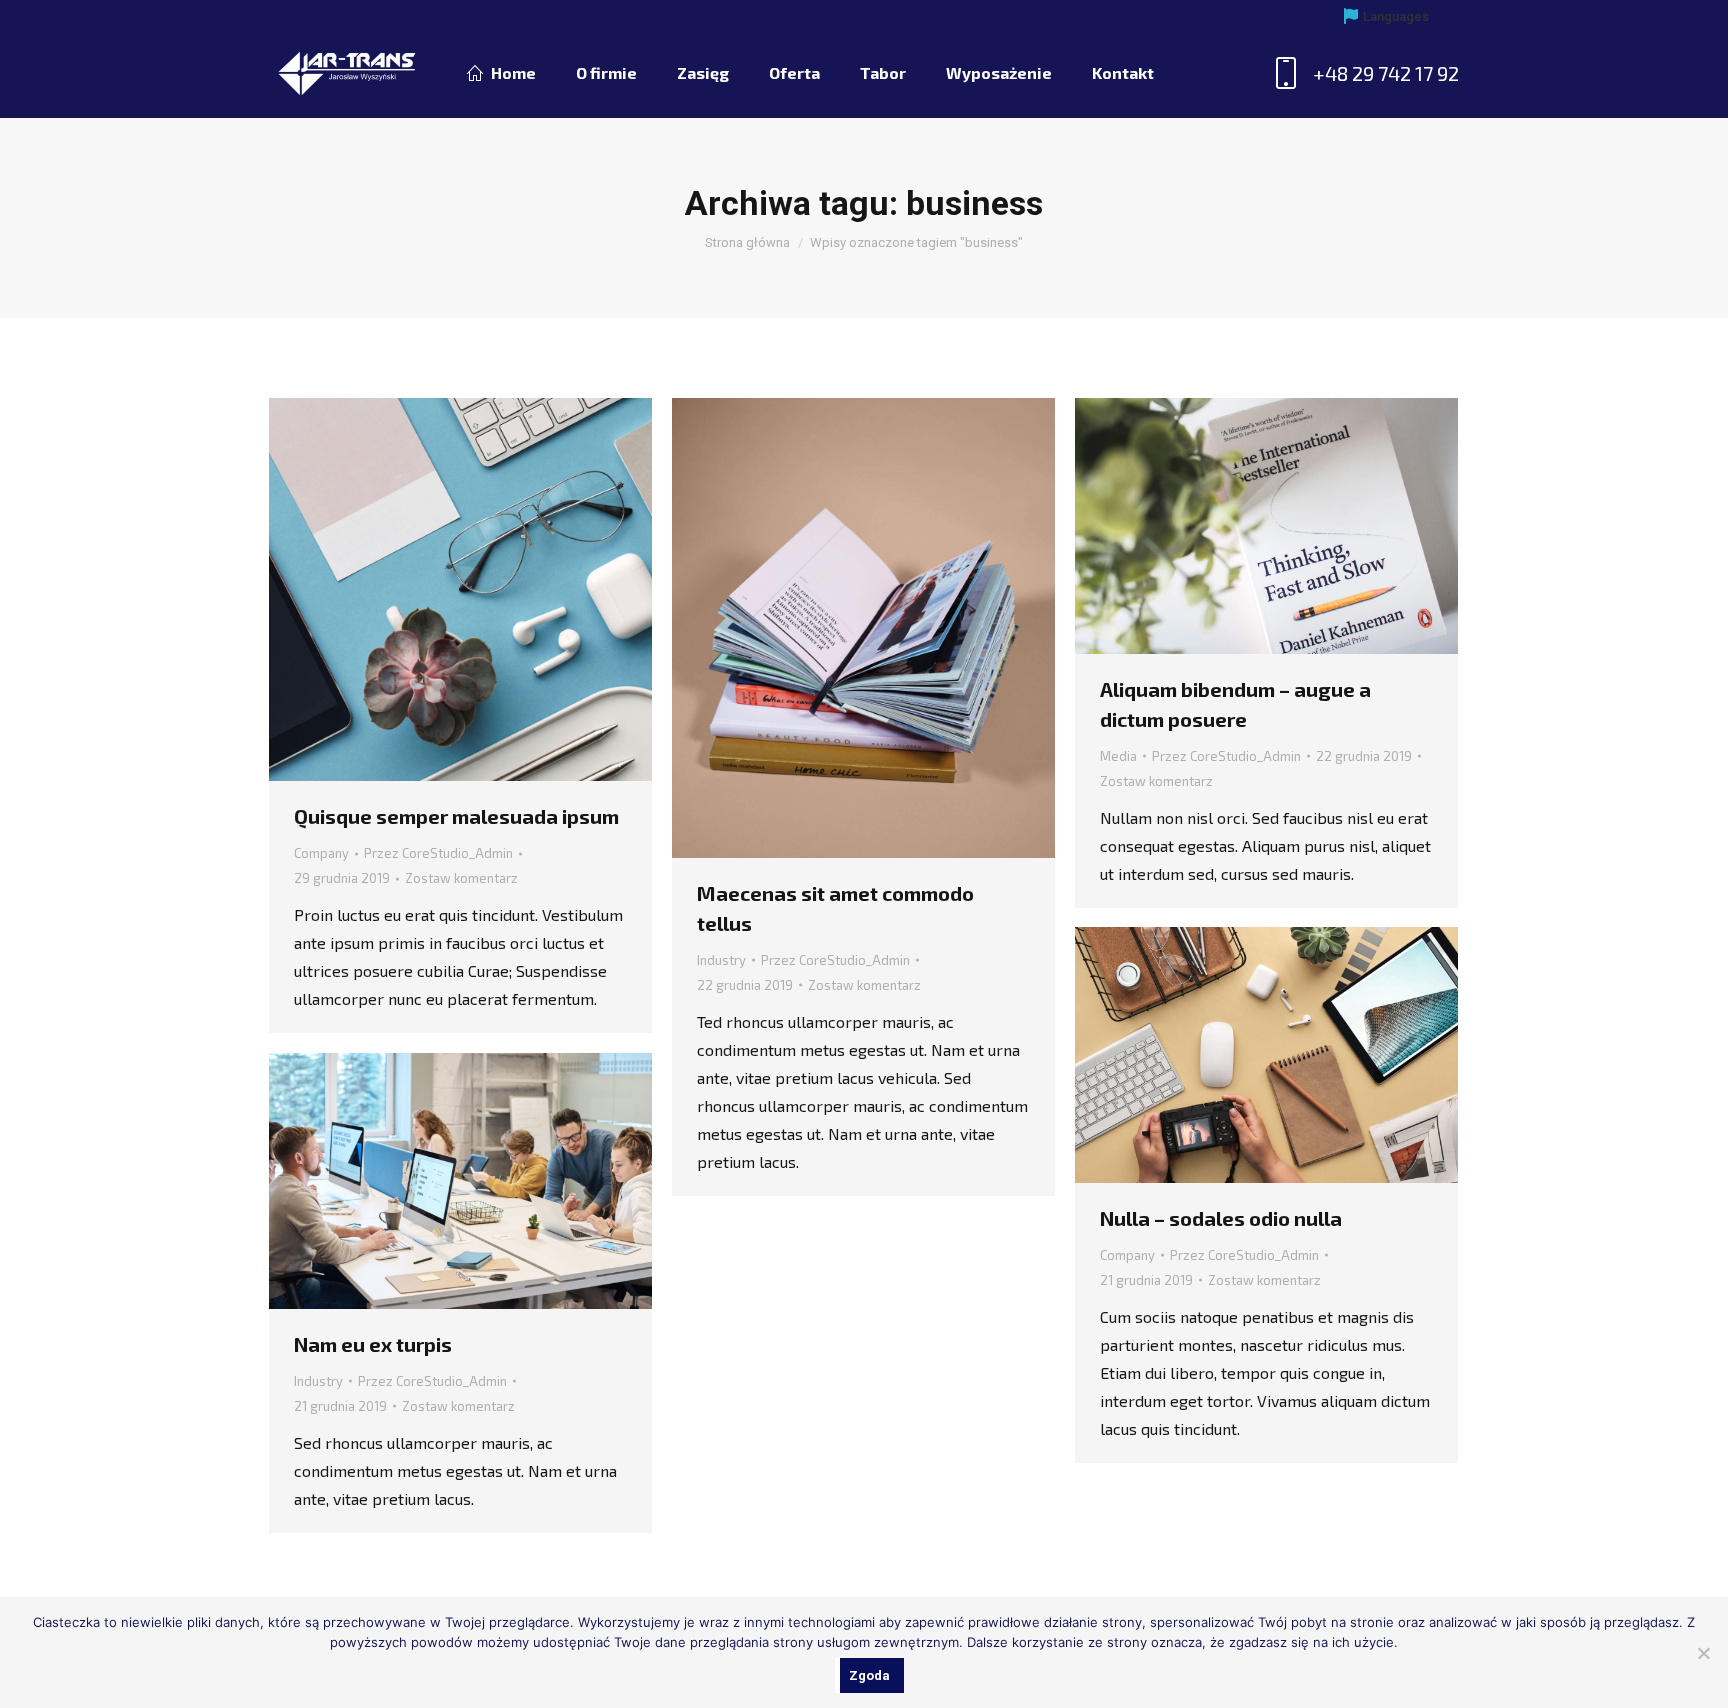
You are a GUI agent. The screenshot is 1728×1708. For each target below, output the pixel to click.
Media (1118, 756)
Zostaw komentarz (461, 878)
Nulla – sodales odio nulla (1221, 1218)
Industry (721, 960)
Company (321, 853)
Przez (438, 853)
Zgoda (869, 1675)
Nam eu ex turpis (373, 1344)
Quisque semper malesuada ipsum (456, 816)
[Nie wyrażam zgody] (1703, 1653)
